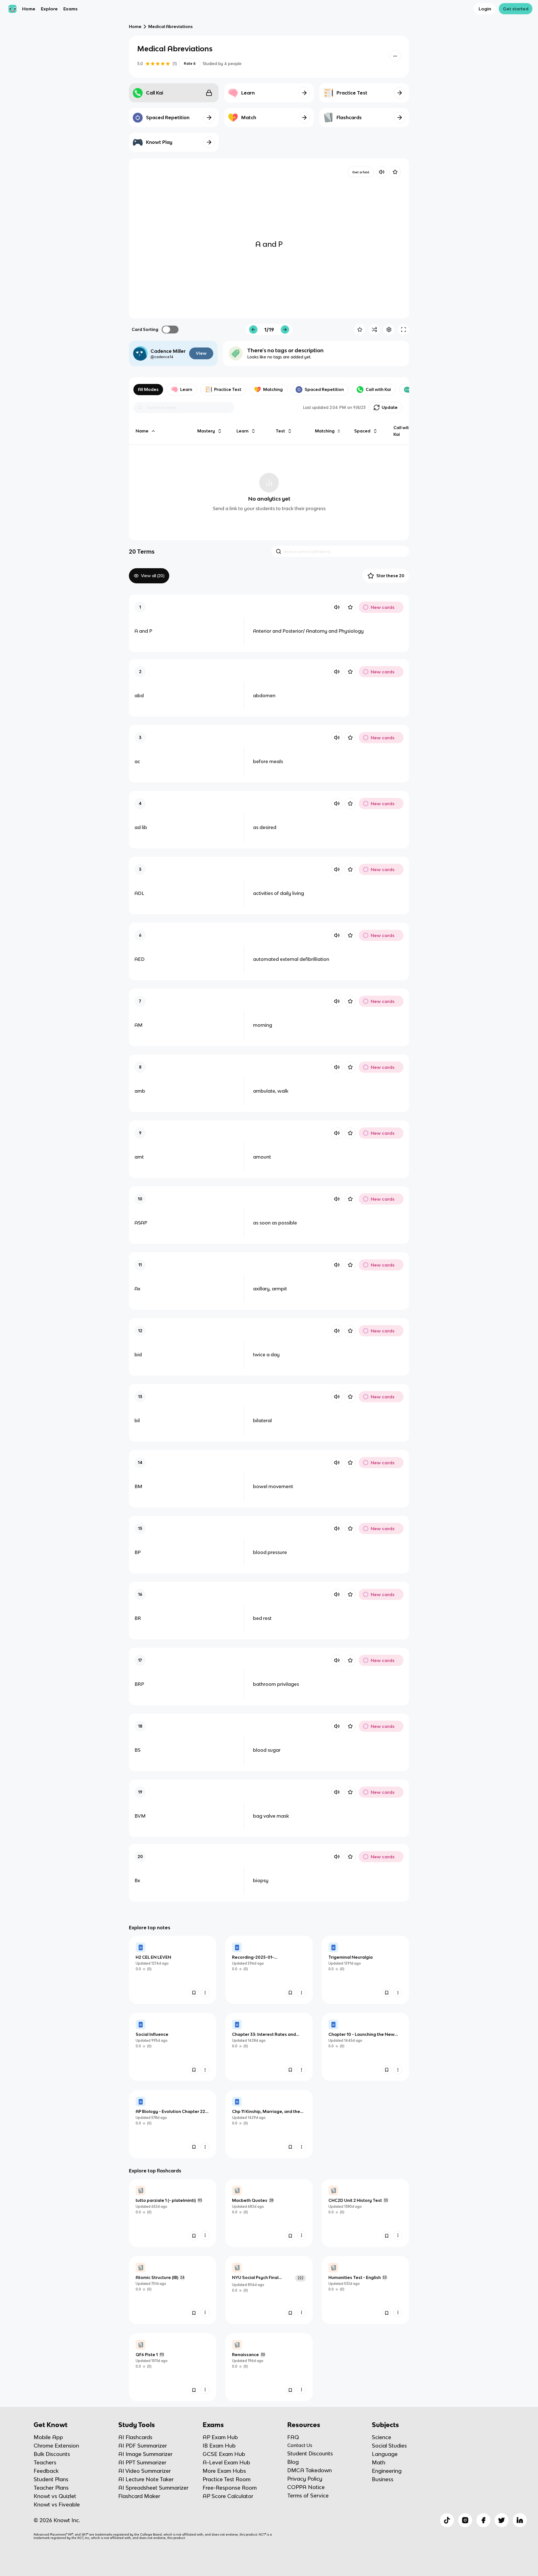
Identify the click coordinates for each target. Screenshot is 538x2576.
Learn (186, 389)
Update (390, 407)
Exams (70, 9)
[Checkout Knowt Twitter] (502, 2520)
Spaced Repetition (324, 389)
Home (29, 9)
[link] (173, 1970)
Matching (273, 389)
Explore (49, 9)
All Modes (148, 389)
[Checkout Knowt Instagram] (465, 2520)
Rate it (190, 64)
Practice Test (228, 389)
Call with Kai (378, 389)
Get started (516, 9)
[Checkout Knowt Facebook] (483, 2520)
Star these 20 (390, 576)
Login (485, 9)
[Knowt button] (395, 56)
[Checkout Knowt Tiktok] (447, 2520)
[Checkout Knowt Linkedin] (520, 2520)
